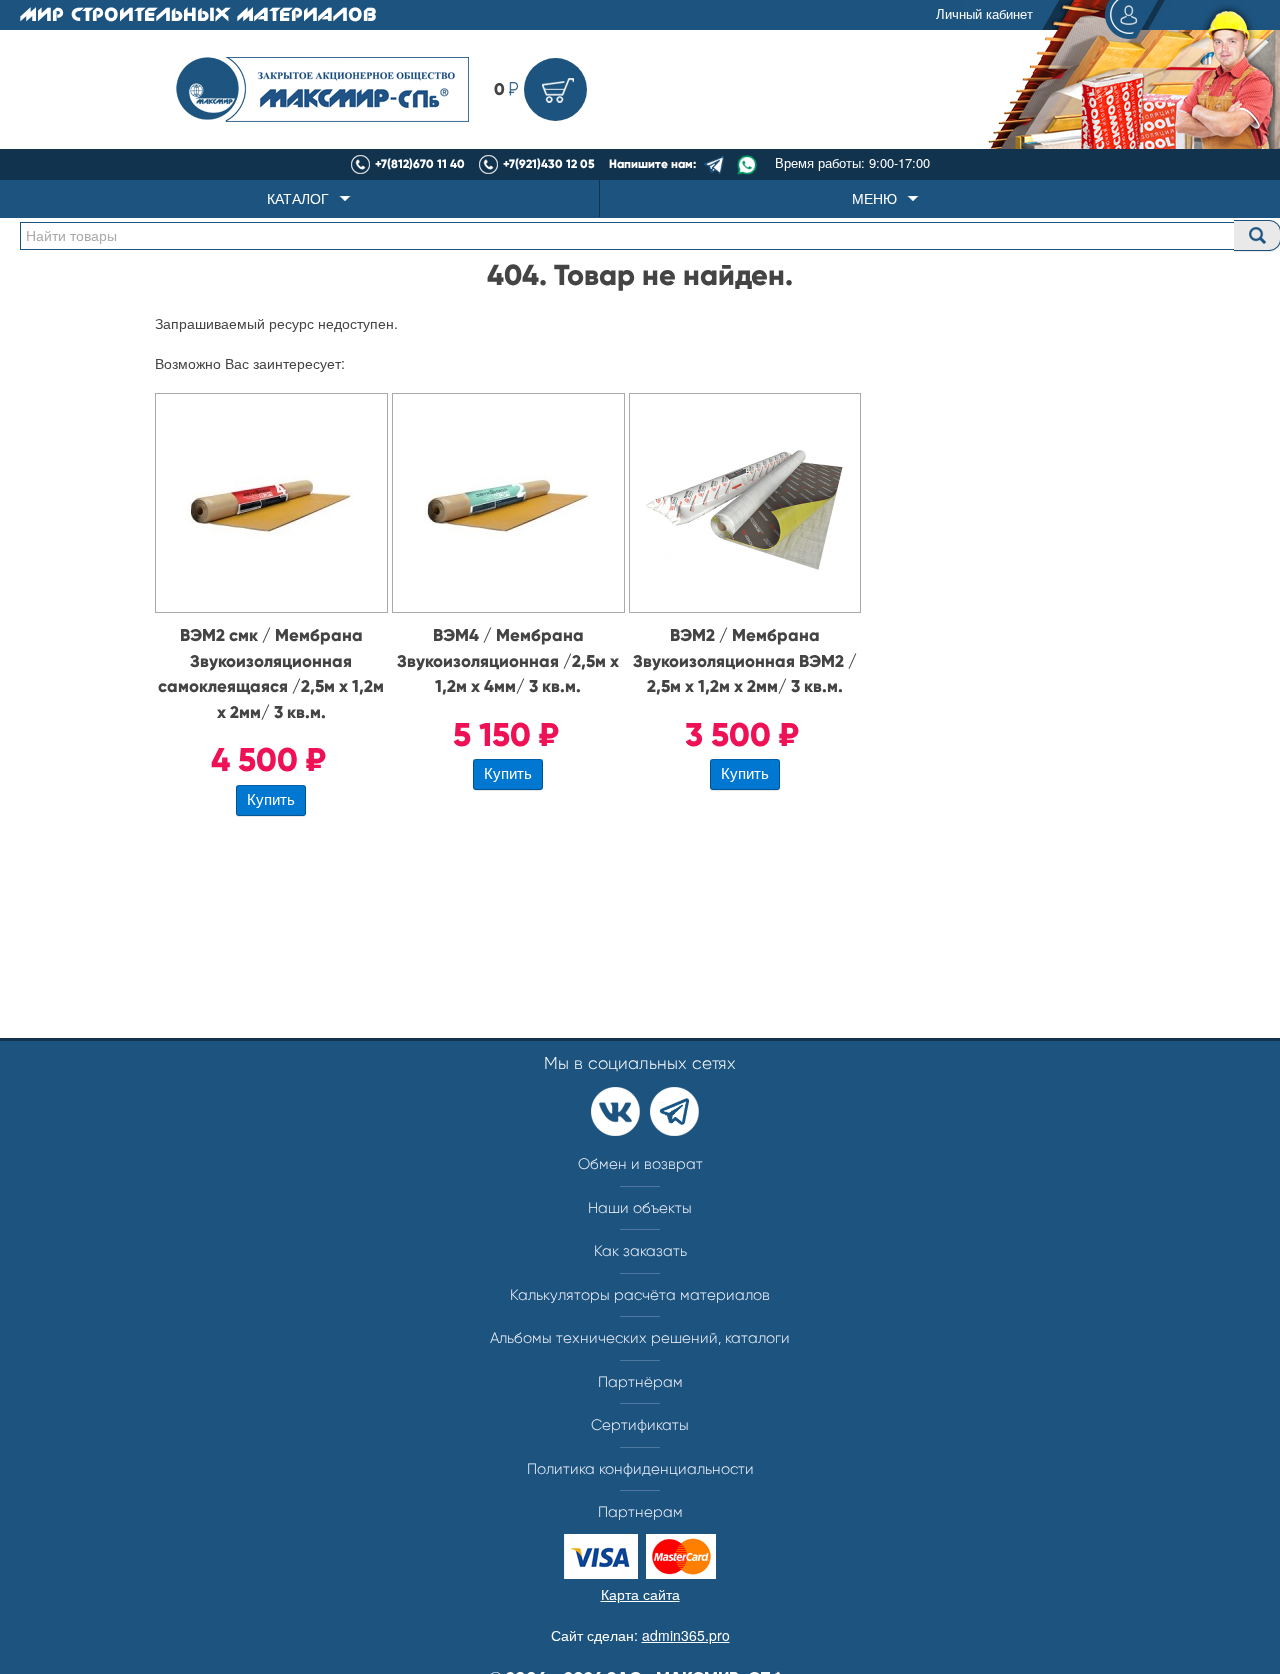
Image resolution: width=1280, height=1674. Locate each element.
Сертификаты (640, 1425)
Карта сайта (640, 1594)
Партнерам (640, 1512)
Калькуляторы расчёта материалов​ (640, 1295)
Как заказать (640, 1251)
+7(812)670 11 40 (420, 164)
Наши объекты (640, 1208)
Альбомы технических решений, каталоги (640, 1338)
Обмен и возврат (640, 1164)
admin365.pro (686, 1635)
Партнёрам (640, 1382)
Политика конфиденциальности (640, 1469)
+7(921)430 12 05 (549, 164)
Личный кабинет (984, 13)
